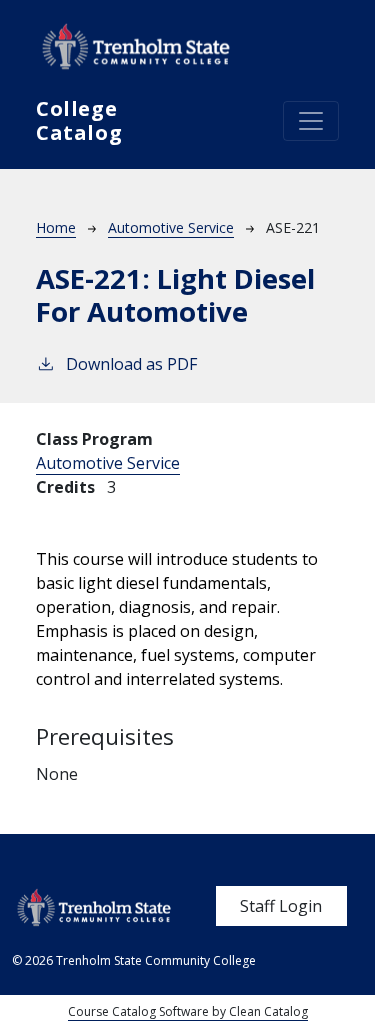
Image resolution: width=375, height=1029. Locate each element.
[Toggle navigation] (311, 121)
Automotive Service (171, 227)
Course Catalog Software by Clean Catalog (188, 1011)
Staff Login (281, 906)
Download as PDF (131, 364)
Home (56, 227)
